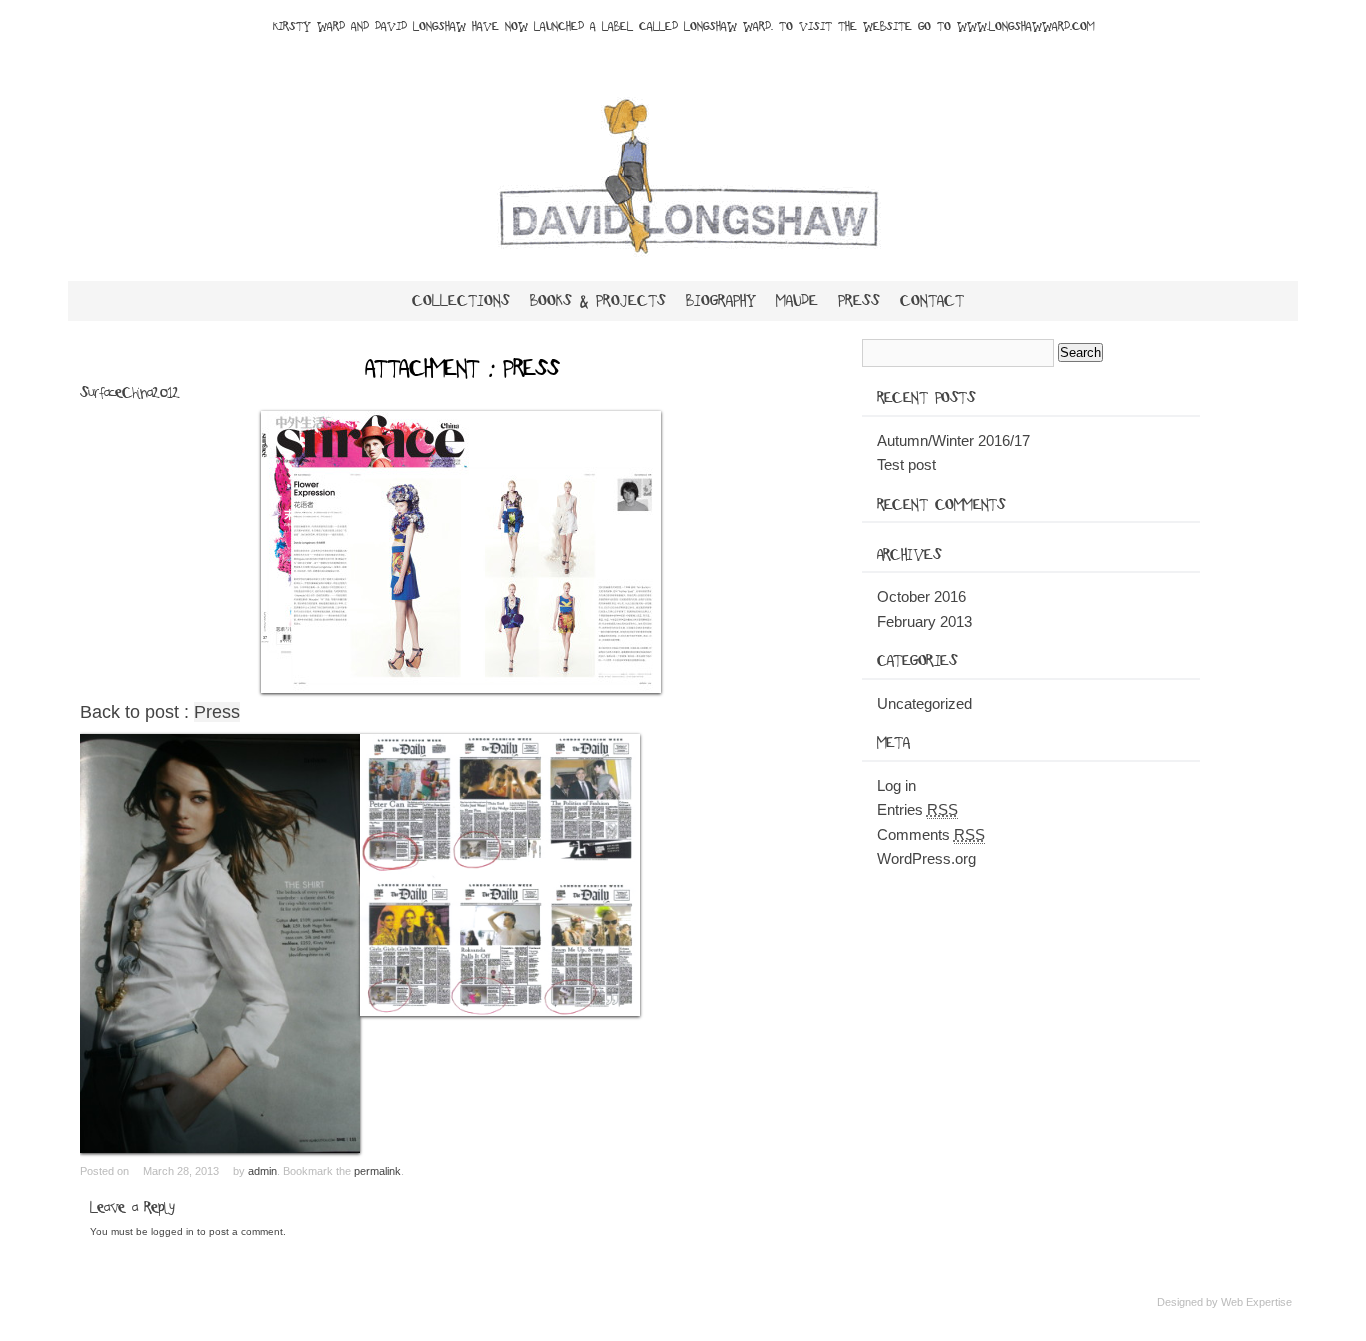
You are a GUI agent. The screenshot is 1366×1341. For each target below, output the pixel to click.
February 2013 (924, 621)
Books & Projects (598, 301)
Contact (932, 301)
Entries (917, 809)
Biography (721, 301)
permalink (377, 1171)
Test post (906, 464)
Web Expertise (1256, 1302)
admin (262, 1171)
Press (859, 301)
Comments (931, 834)
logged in (172, 1231)
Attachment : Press (462, 369)
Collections (461, 301)
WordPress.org (926, 858)
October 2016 (921, 596)
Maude (797, 301)
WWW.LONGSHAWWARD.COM (1025, 27)
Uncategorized (924, 703)
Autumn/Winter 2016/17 (953, 440)
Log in (896, 785)
